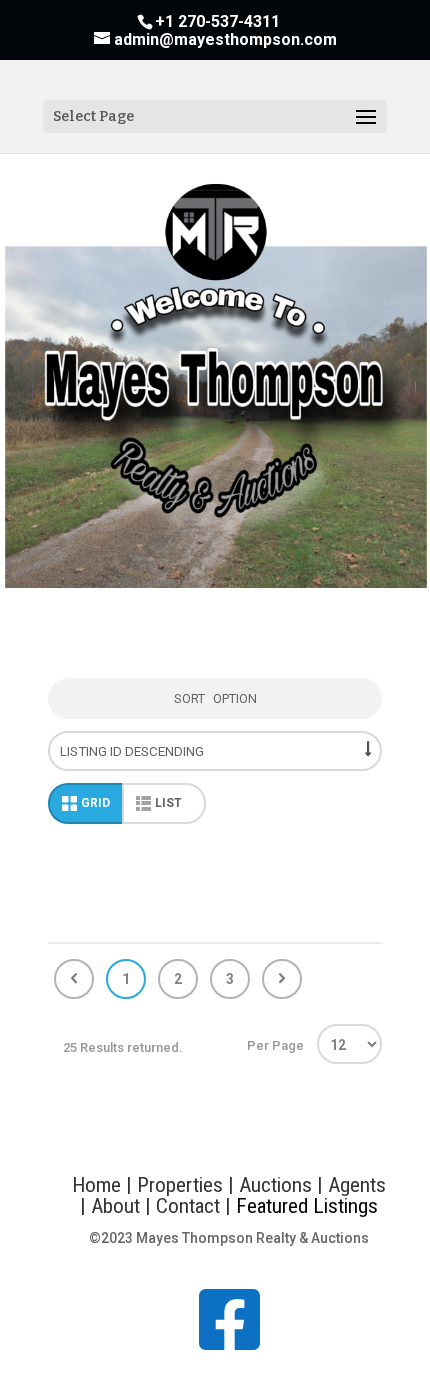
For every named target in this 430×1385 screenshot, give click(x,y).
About (115, 1206)
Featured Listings (307, 1206)
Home (96, 1185)
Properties (180, 1185)
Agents (357, 1185)
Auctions (275, 1185)
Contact (190, 1206)
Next (282, 979)
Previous (74, 979)
